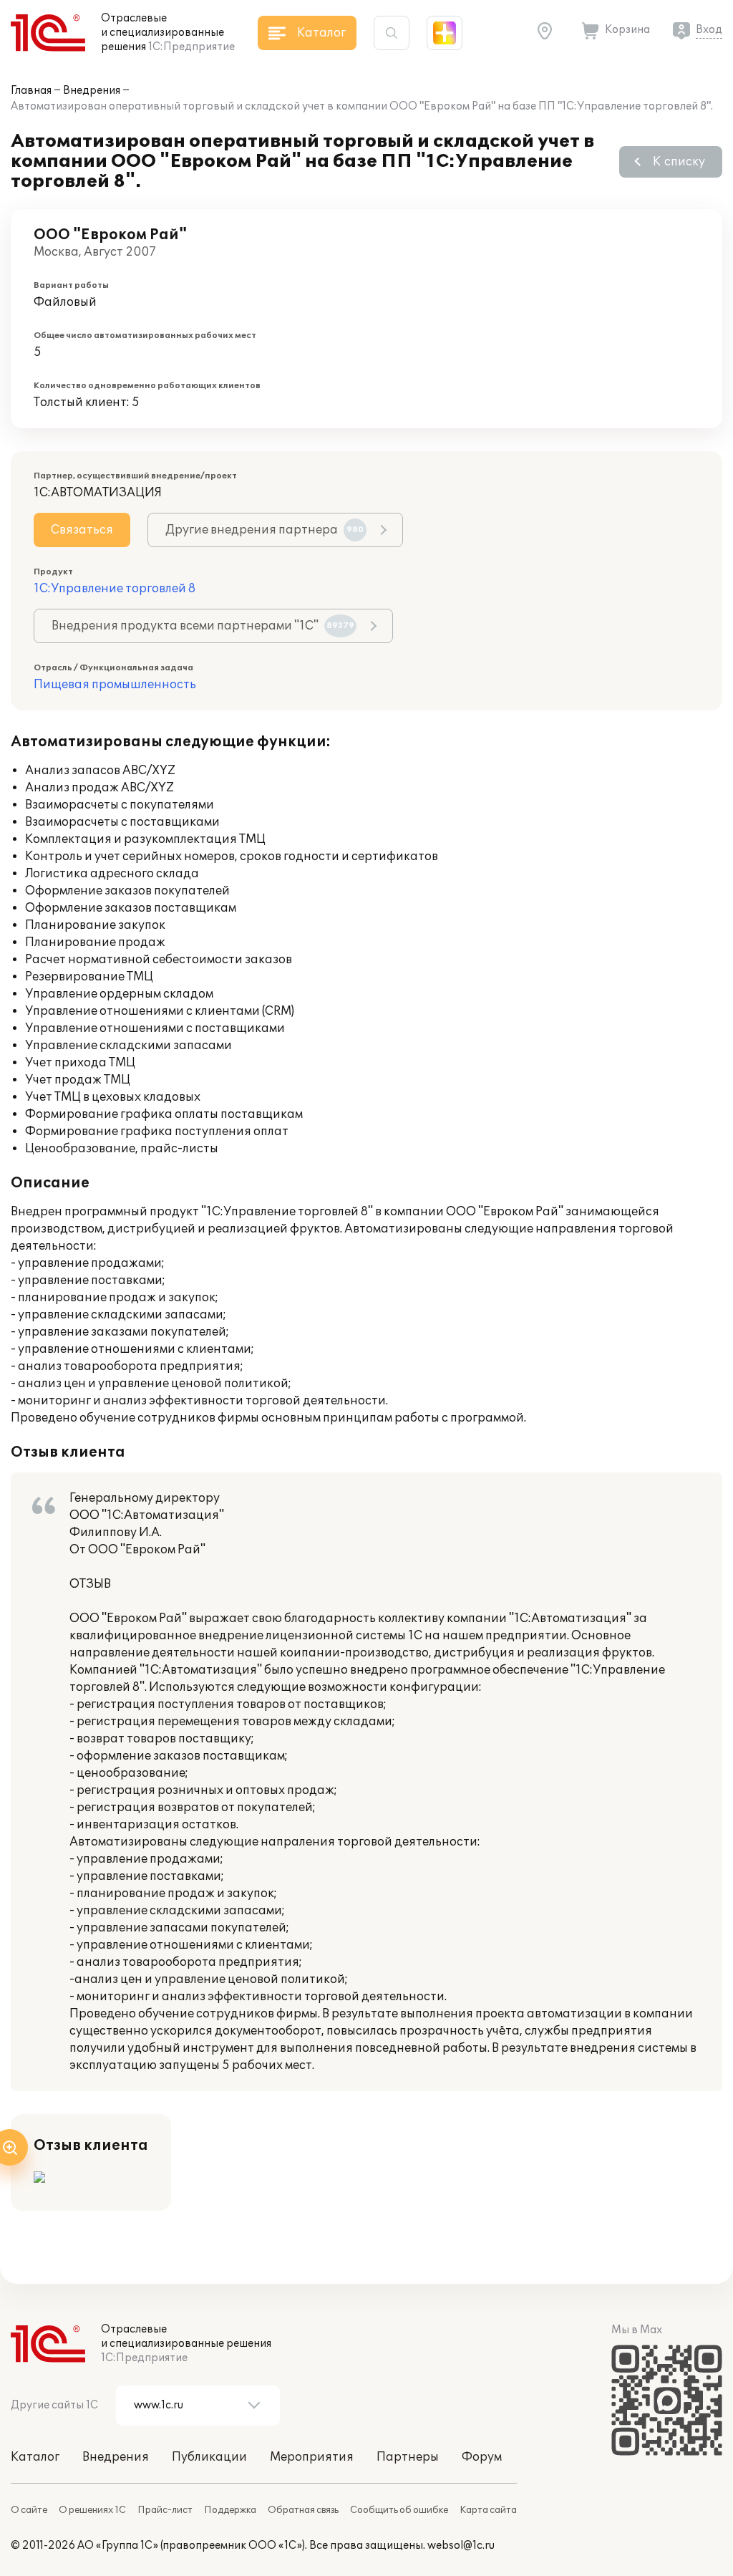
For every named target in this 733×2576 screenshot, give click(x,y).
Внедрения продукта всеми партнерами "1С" (203, 626)
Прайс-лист (165, 2510)
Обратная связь (303, 2510)
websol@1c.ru (461, 2546)
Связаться (82, 530)
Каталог (35, 2457)
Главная (31, 91)
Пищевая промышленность (115, 685)
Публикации (209, 2457)
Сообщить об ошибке (399, 2510)
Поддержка (230, 2510)
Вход (709, 30)
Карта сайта (488, 2510)
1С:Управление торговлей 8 (115, 589)
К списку (679, 162)
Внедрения (92, 91)
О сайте (29, 2510)
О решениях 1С (92, 2510)
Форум (482, 2457)
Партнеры (408, 2457)
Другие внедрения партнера (264, 530)
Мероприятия (312, 2457)
